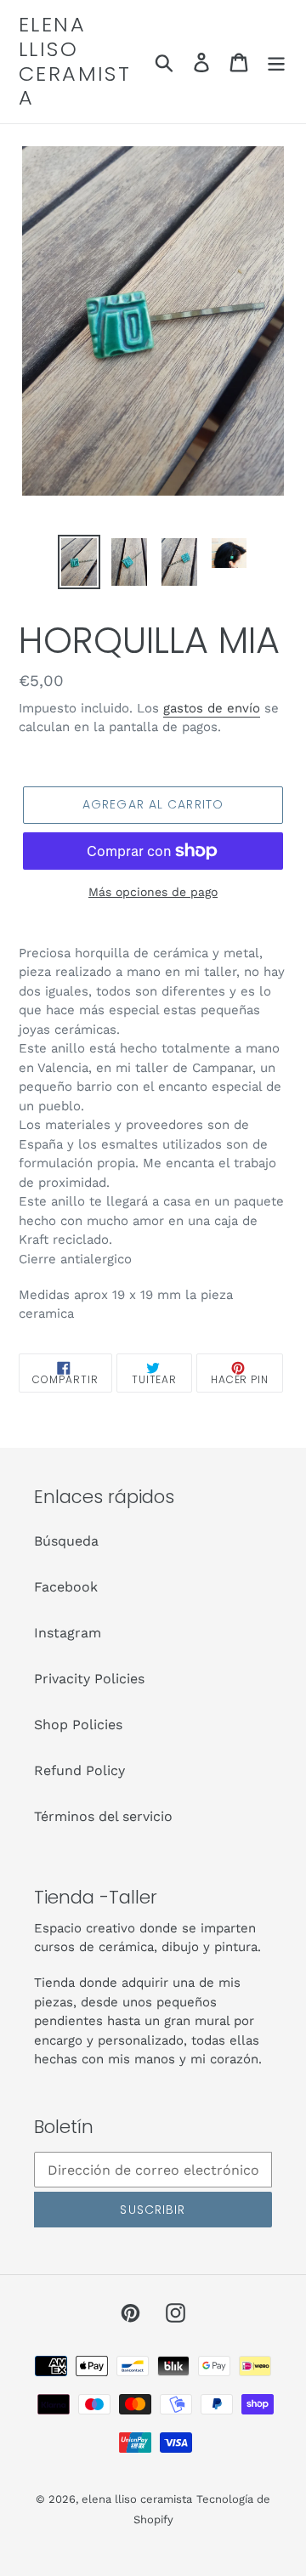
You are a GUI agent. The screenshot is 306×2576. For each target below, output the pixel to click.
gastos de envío (212, 708)
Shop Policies (78, 1725)
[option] (79, 562)
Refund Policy (79, 1770)
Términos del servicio (103, 1816)
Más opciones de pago (153, 892)
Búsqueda (66, 1541)
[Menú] (276, 62)
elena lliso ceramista (75, 62)
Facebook (66, 1587)
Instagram (68, 1633)
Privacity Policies (89, 1679)
